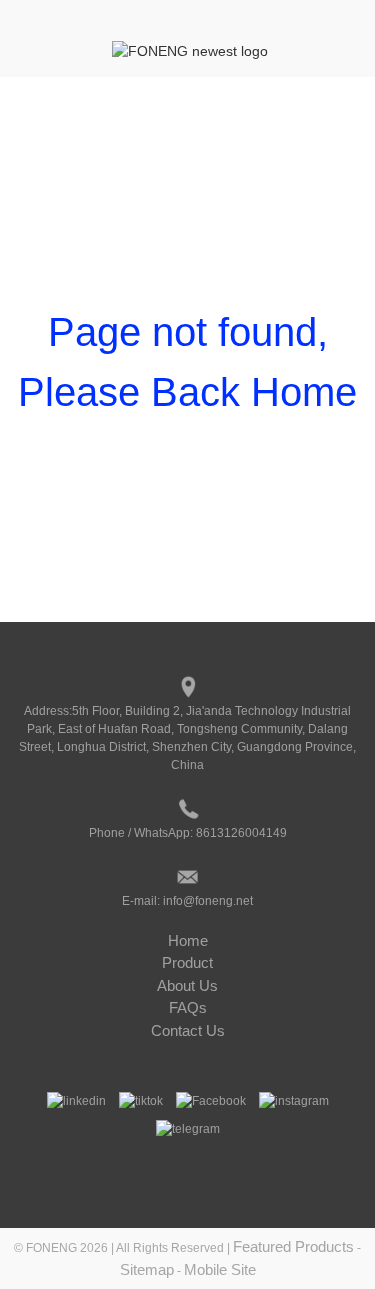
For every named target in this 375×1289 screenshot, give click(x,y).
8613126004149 (241, 833)
